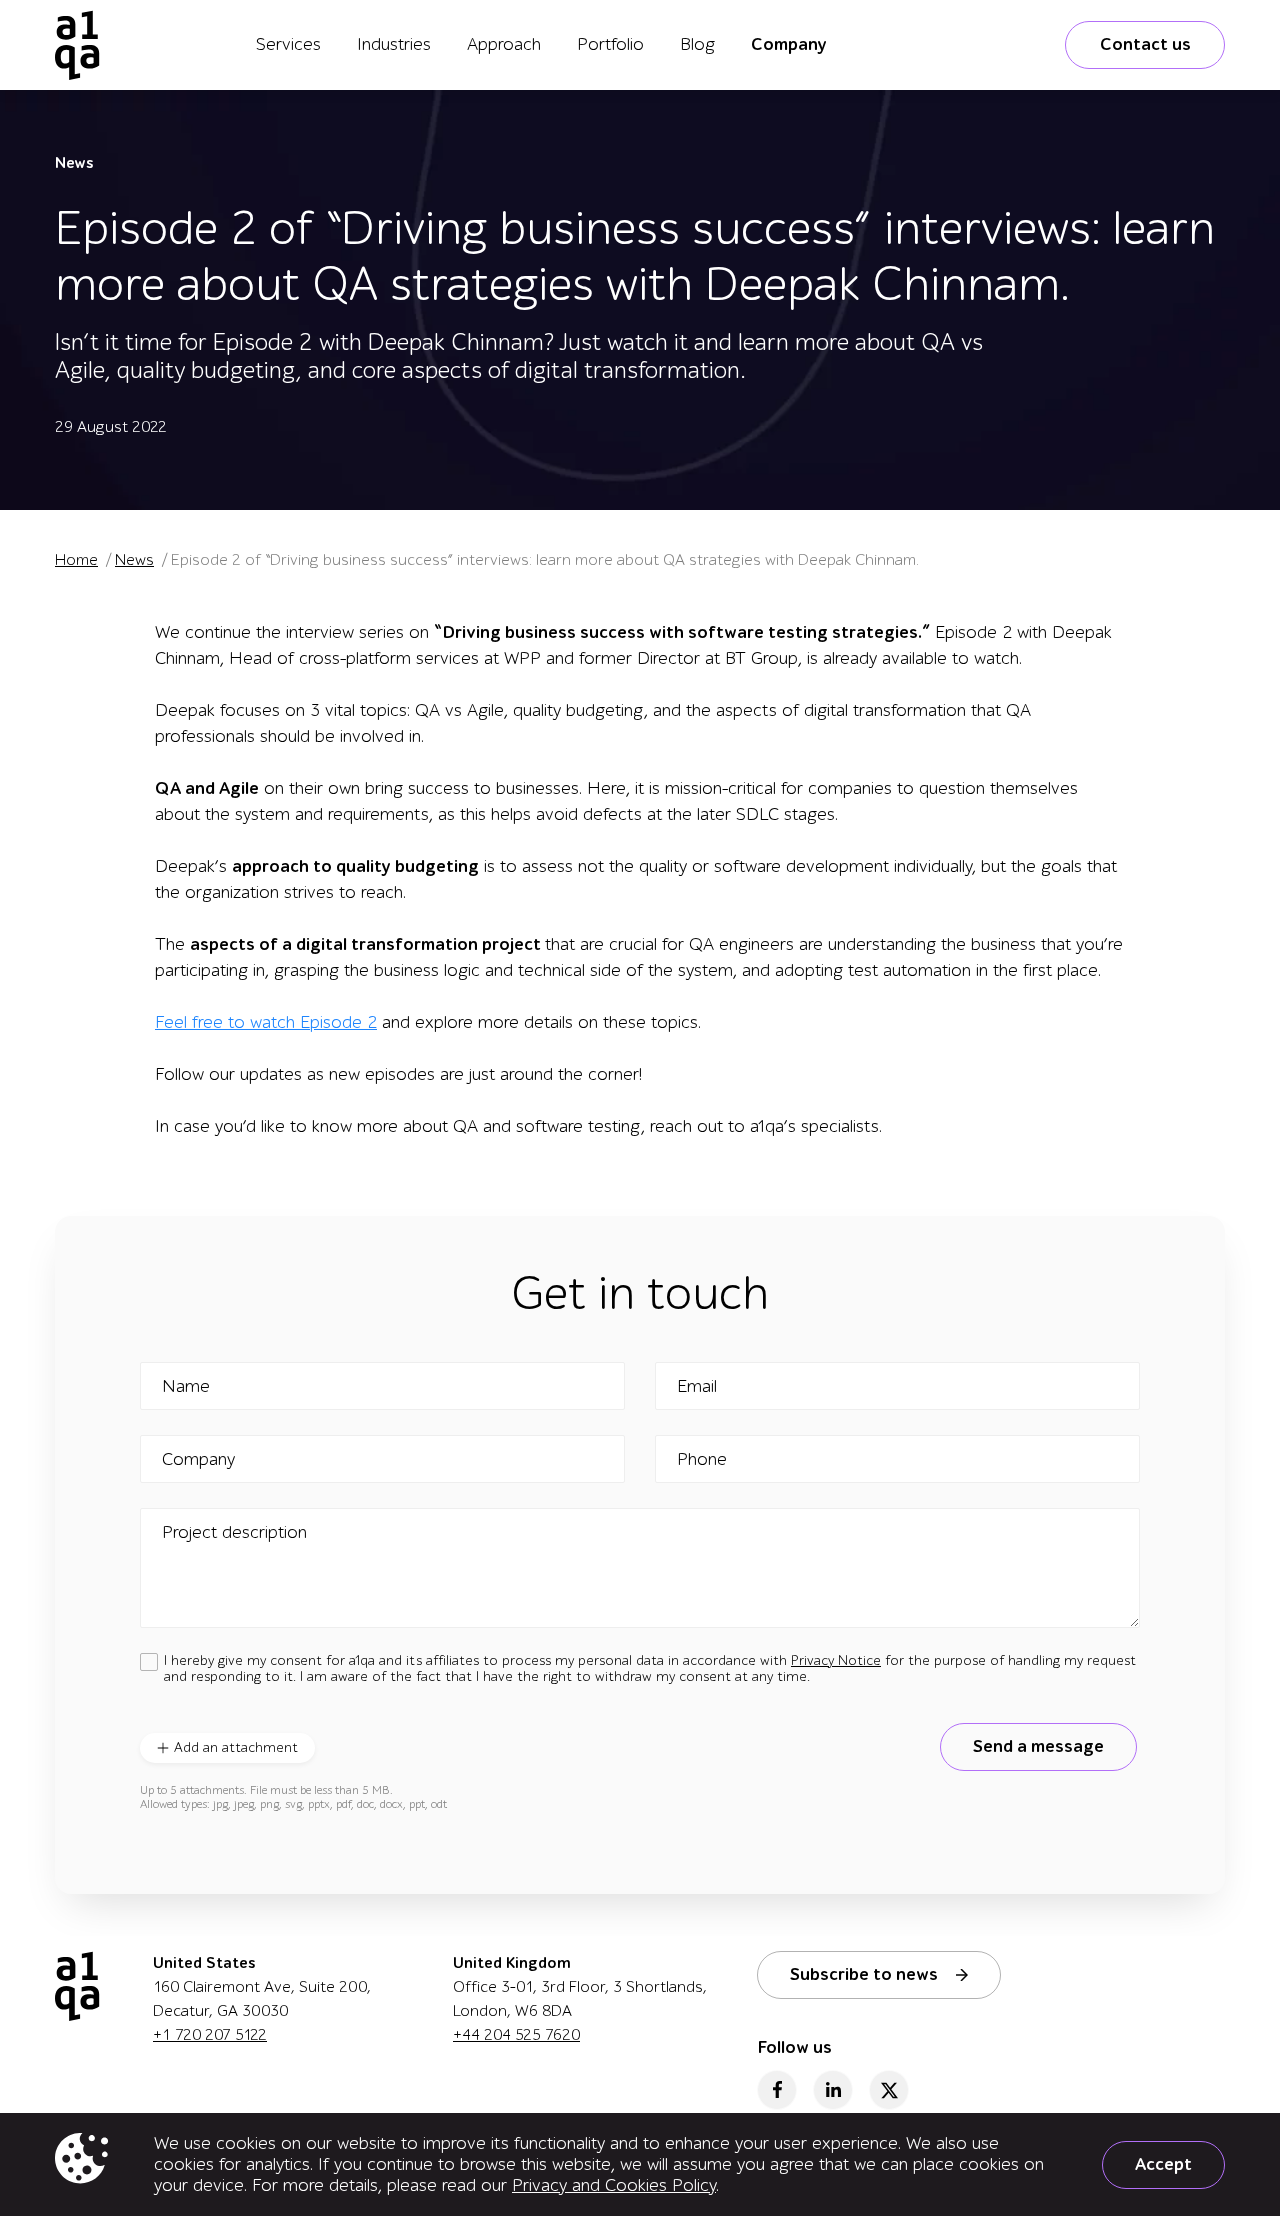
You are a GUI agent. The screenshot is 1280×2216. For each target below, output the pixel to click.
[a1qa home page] (77, 45)
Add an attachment (236, 1747)
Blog (697, 44)
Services (288, 44)
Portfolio (610, 44)
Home (76, 560)
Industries (394, 44)
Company (789, 44)
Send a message (1038, 1746)
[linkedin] (833, 2090)
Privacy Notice (836, 1660)
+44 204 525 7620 (516, 2035)
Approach (504, 44)
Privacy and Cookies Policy (614, 2185)
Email (697, 1387)
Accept (1163, 2164)
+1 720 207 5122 (210, 2035)
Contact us (1145, 44)
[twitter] (889, 2090)
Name (186, 1387)
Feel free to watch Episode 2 (266, 1022)
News (74, 163)
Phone (702, 1460)
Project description (234, 1533)
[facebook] (777, 2090)
